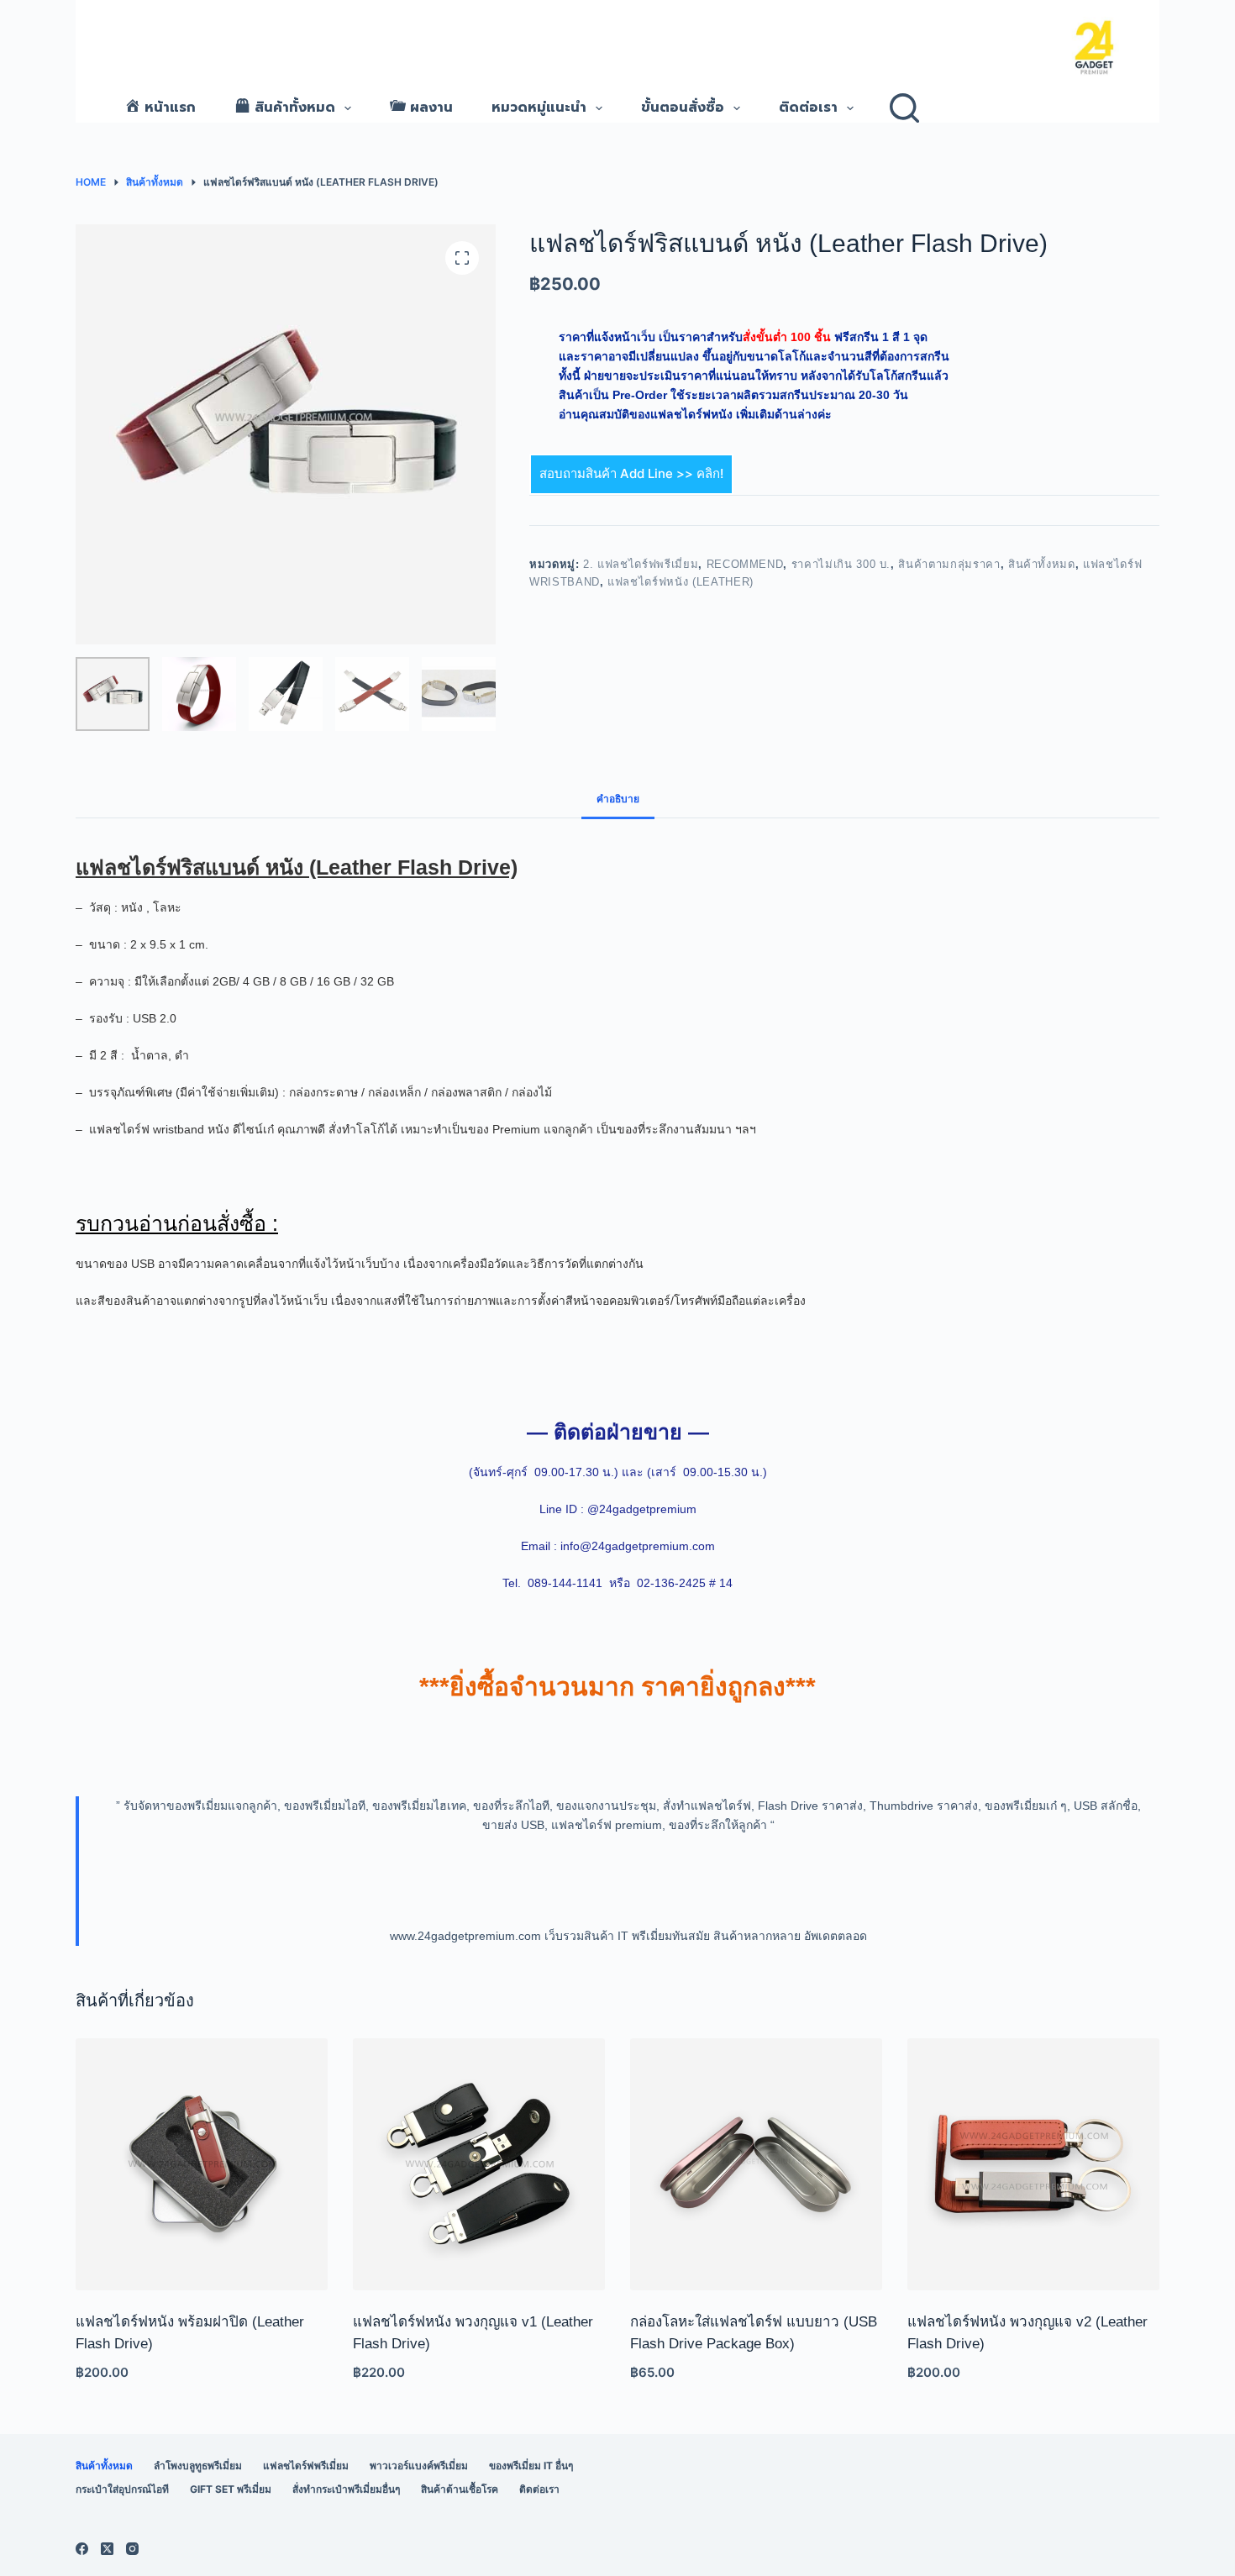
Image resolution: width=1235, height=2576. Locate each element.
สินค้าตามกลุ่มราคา (949, 564)
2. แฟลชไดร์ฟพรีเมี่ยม (641, 564)
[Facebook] (82, 2549)
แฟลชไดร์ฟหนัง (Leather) (681, 582)
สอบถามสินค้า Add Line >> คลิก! (631, 473)
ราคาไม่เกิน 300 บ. (841, 564)
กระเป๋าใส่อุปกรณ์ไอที (122, 2489)
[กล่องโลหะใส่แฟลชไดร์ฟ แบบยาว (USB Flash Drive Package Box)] (756, 2164)
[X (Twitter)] (107, 2549)
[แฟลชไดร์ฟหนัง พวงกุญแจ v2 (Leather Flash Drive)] (1033, 2164)
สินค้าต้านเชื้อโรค (460, 2489)
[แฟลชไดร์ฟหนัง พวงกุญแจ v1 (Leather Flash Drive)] (479, 2164)
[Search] (904, 108)
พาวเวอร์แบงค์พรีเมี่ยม (419, 2466)
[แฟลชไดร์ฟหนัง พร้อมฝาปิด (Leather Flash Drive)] (202, 2164)
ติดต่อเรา (808, 108)
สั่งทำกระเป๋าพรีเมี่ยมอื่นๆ (346, 2489)
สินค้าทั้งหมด (1042, 564)
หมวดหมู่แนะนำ (539, 108)
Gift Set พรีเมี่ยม (231, 2489)
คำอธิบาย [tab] (618, 799)
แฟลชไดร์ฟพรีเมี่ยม (306, 2466)
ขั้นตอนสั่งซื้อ (683, 108)
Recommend (745, 564)
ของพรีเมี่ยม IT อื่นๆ (531, 2466)
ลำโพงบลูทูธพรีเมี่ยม (198, 2466)
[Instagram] (132, 2549)
